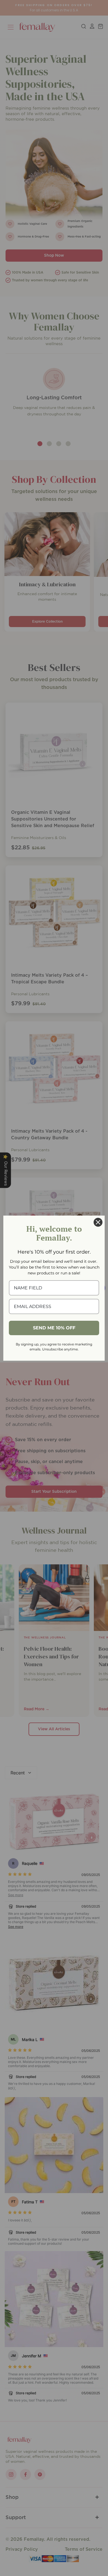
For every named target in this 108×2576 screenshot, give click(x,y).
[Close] (98, 1222)
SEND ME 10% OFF (54, 1328)
